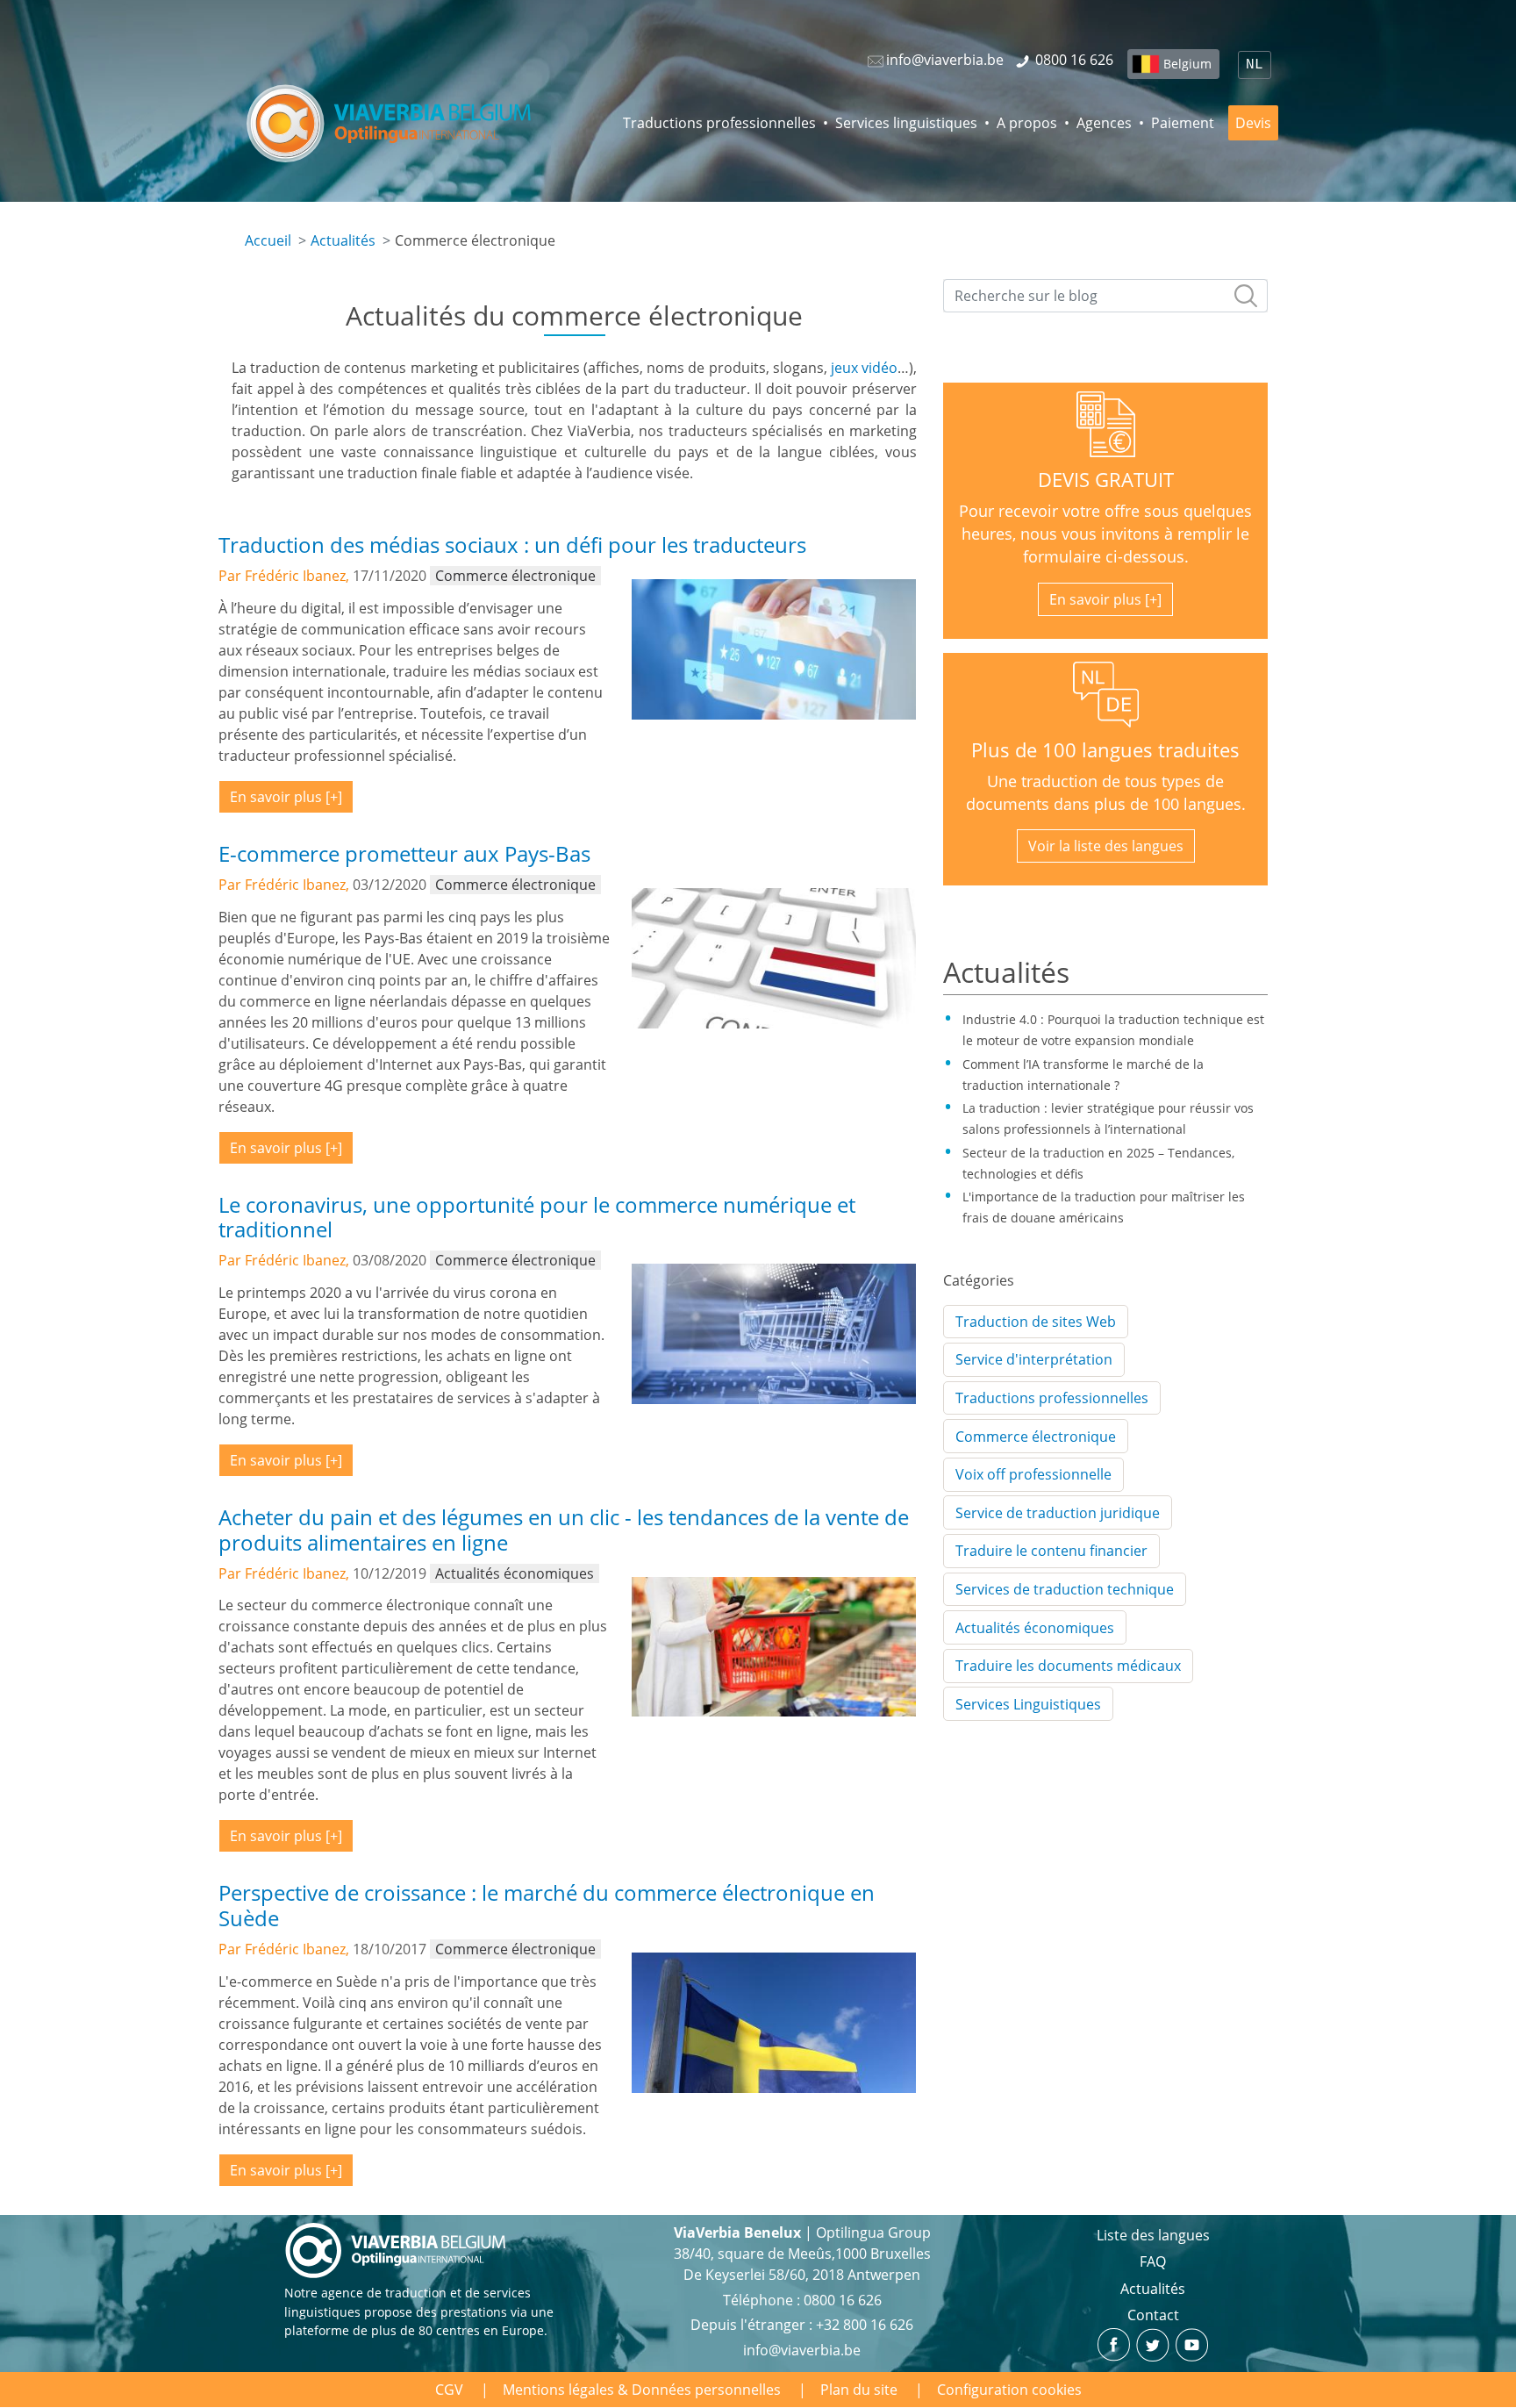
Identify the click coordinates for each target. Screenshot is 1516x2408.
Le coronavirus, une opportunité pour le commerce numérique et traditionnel (537, 1217)
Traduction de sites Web (1036, 1322)
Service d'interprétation (1034, 1359)
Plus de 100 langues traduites (1105, 750)
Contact (1153, 2315)
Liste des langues (1153, 2235)
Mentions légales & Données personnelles (642, 2390)
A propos (1027, 123)
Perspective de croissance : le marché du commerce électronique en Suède (547, 1905)
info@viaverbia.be (802, 2350)
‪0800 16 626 (843, 2300)
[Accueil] (390, 123)
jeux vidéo (864, 368)
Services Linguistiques (1028, 1704)
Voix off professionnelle (1033, 1474)
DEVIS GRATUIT (1106, 480)
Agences (1104, 123)
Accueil (268, 240)
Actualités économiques (1035, 1628)
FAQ (1153, 2261)
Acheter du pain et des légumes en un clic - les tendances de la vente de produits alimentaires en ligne (564, 1530)
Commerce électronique (1036, 1437)
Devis (1253, 123)
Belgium (1187, 64)
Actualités (343, 240)
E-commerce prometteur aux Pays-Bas (404, 853)
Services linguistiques (906, 123)
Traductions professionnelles (719, 123)
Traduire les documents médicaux (1068, 1666)
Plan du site (859, 2390)
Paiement (1183, 123)
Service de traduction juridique (1058, 1513)
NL (1255, 65)
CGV (449, 2390)
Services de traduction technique (1065, 1589)
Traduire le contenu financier (1051, 1551)
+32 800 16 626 (865, 2325)
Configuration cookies (1009, 2390)
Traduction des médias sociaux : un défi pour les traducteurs (512, 545)
